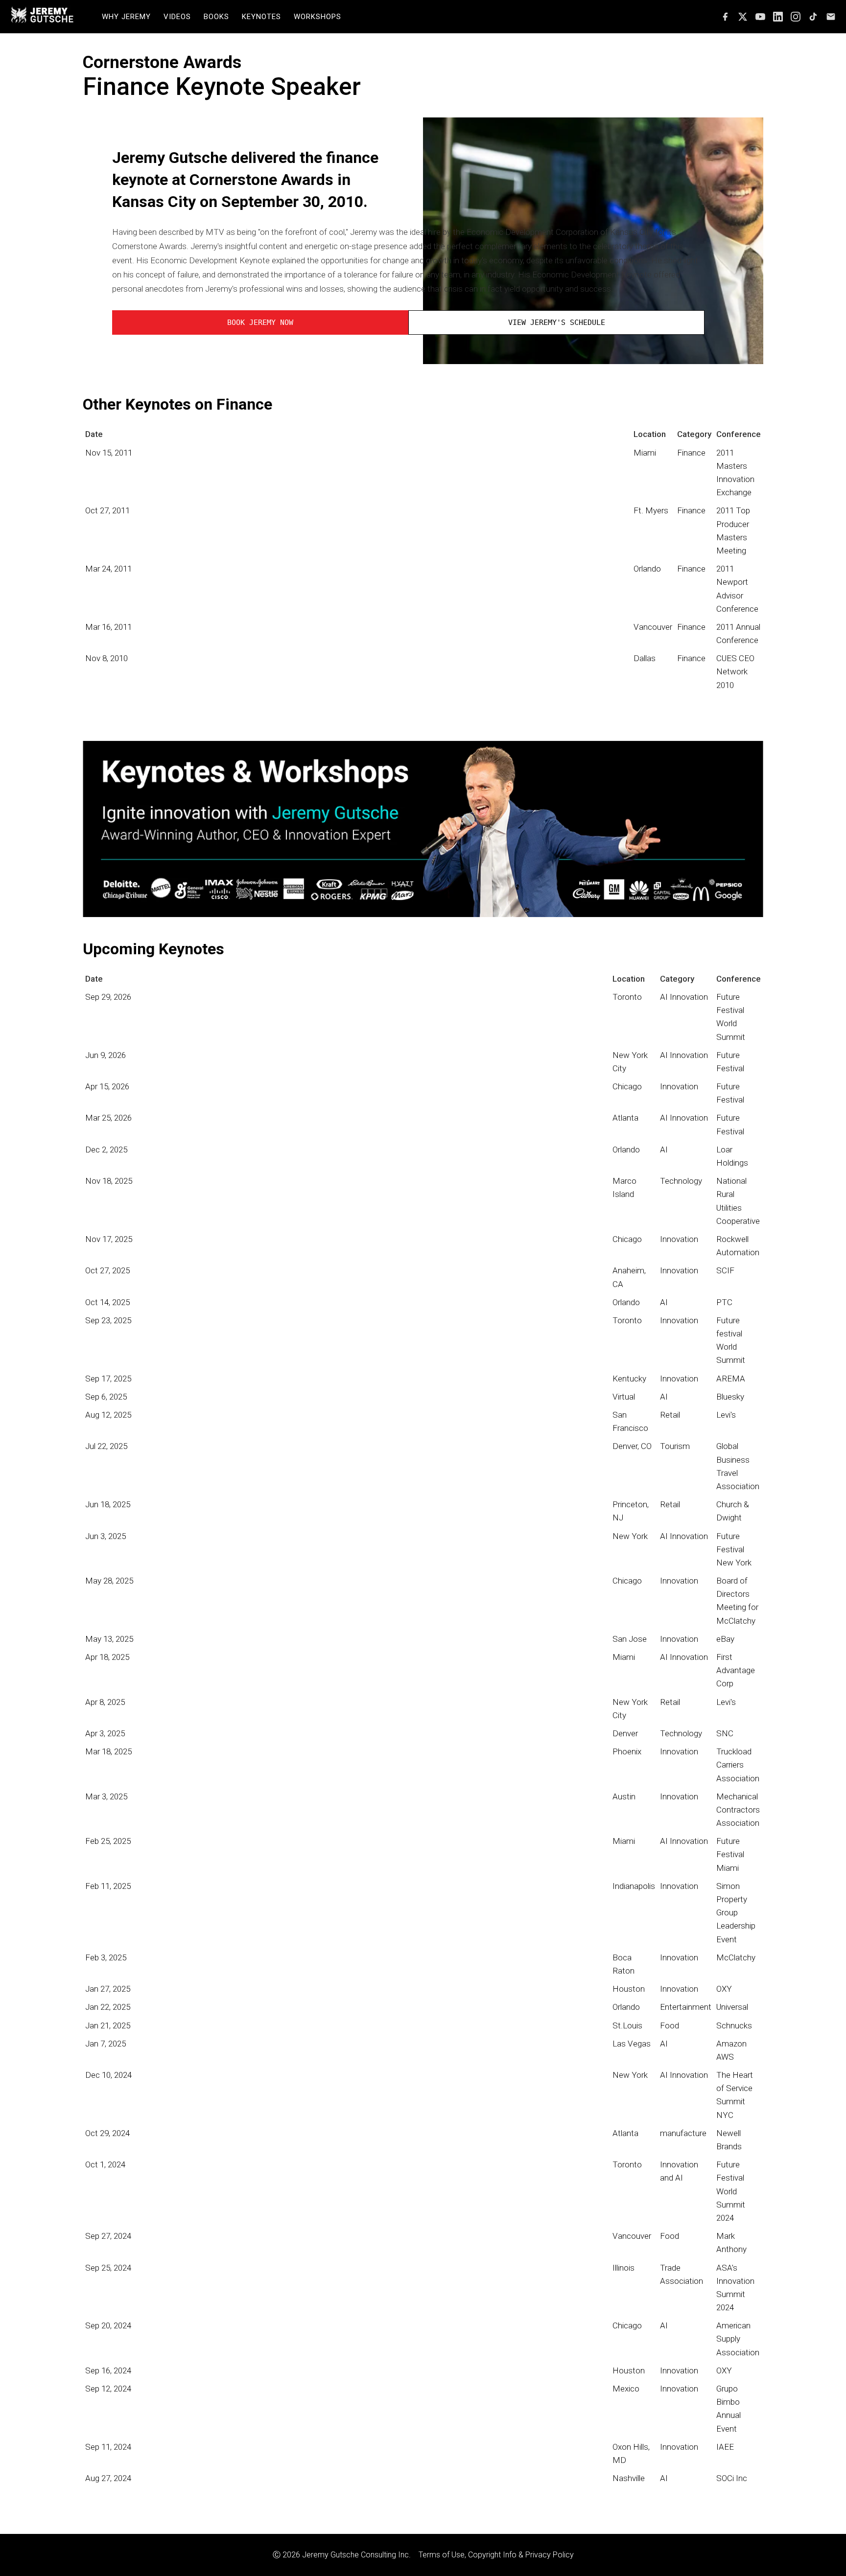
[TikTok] (813, 17)
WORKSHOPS (317, 17)
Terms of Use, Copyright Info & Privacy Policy (496, 2555)
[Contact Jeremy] (831, 17)
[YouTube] (760, 17)
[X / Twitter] (743, 17)
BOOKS (216, 17)
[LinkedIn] (778, 17)
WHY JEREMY (126, 17)
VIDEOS (177, 17)
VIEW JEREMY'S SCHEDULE (557, 322)
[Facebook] (725, 17)
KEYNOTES (261, 17)
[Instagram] (796, 17)
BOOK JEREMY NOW (260, 322)
